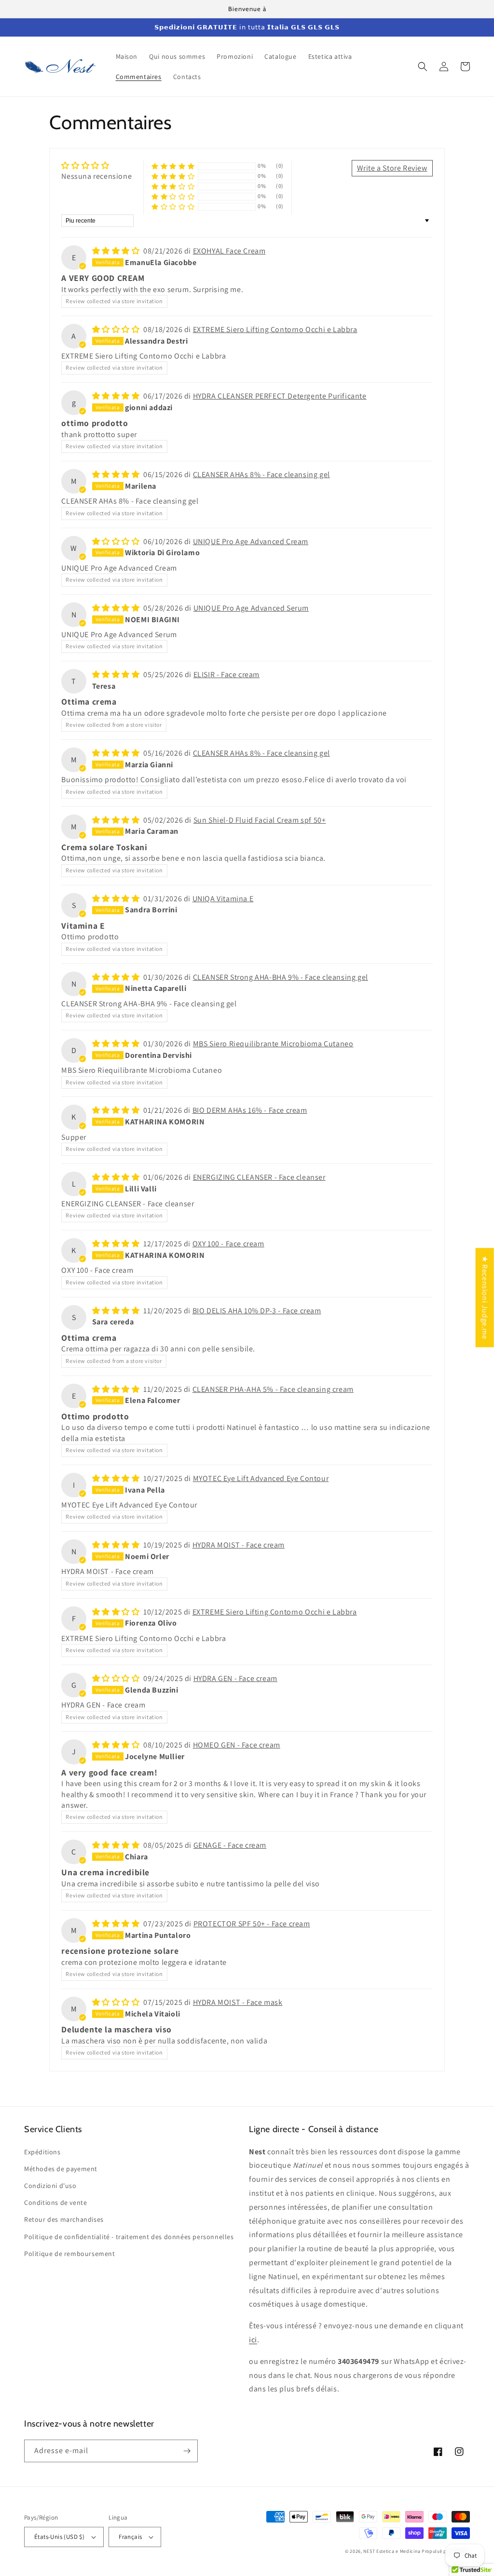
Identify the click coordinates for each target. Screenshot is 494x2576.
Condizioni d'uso (50, 2186)
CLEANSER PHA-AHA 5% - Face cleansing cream (273, 1389)
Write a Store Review (392, 168)
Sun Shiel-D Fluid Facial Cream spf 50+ (260, 820)
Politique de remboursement (70, 2254)
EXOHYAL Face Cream (229, 251)
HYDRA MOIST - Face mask (238, 2002)
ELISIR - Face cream (226, 674)
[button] (423, 67)
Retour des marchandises (64, 2219)
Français (130, 2537)
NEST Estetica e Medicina (392, 2551)
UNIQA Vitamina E (223, 899)
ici (253, 2340)
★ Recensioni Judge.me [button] (485, 1297)
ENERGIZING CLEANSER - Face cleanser (259, 1177)
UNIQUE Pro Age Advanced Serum (251, 608)
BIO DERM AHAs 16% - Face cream (250, 1110)
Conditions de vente (55, 2202)
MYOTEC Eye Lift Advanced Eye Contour (261, 1478)
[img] (96, 166)
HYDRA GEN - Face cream (235, 1678)
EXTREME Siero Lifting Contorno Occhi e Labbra (275, 329)
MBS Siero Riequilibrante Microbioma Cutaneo (273, 1044)
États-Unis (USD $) (59, 2537)
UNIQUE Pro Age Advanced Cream (251, 541)
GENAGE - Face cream (230, 1845)
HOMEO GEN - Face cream (237, 1745)
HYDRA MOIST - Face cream (239, 1545)
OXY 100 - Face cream (228, 1244)
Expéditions (42, 2152)
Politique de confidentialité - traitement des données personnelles (129, 2237)
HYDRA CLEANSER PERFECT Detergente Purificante (280, 396)
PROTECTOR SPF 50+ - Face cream (252, 1924)
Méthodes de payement (61, 2169)
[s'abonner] (187, 2451)
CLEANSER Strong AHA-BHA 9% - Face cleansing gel (281, 977)
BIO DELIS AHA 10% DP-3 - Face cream (257, 1311)
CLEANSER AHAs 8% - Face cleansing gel (261, 474)
